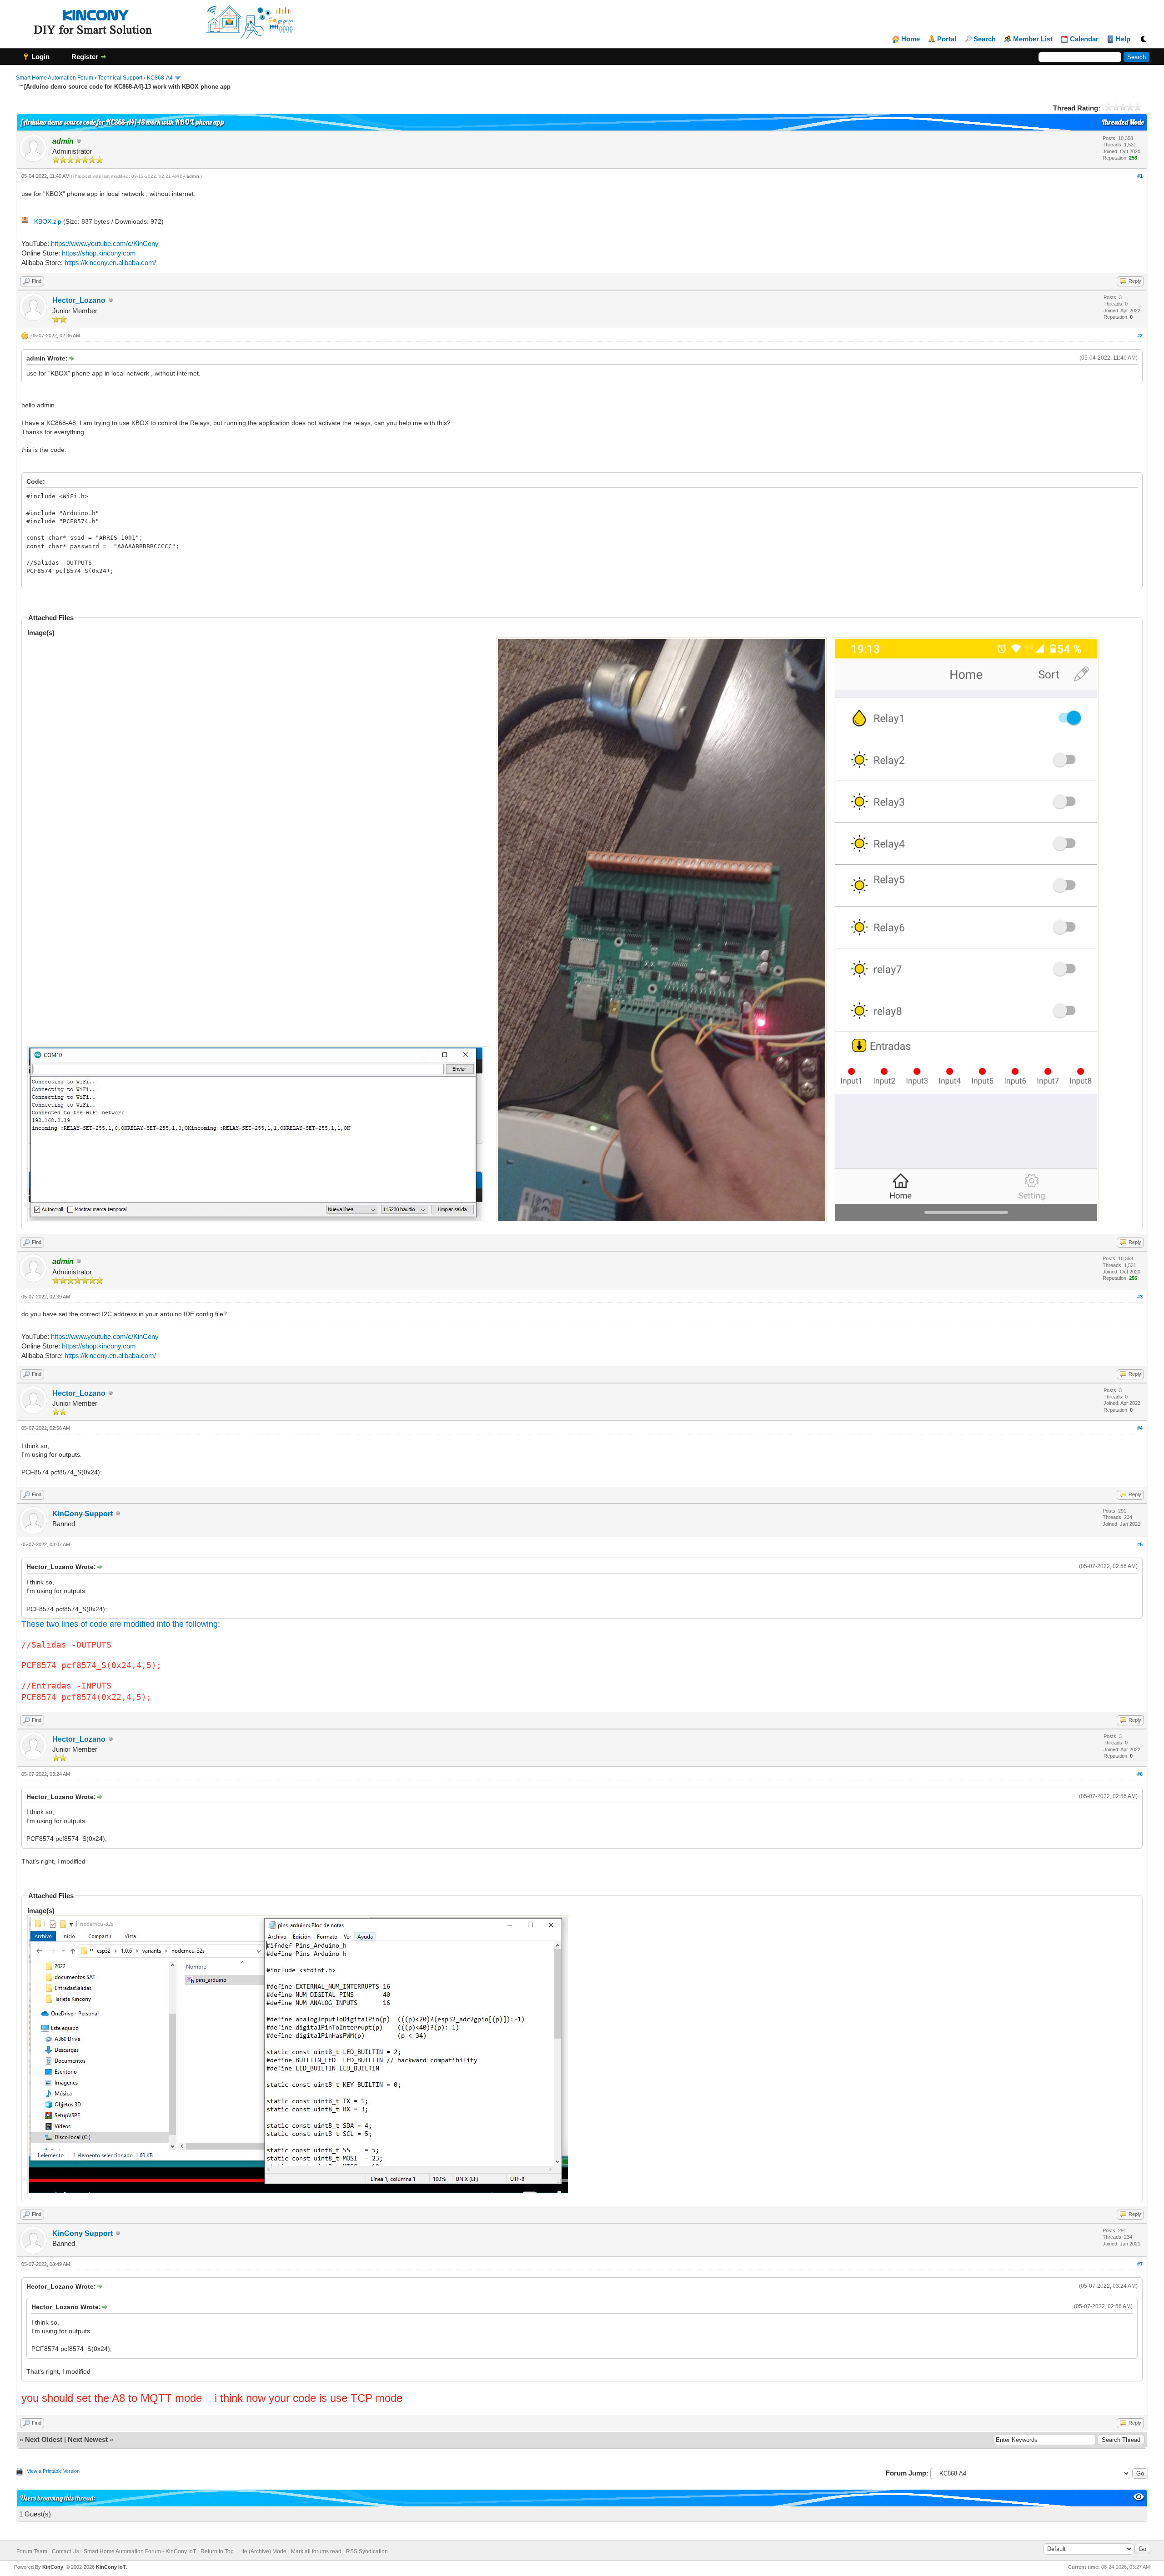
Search (985, 39)
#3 (1140, 1297)
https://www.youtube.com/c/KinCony (105, 243)
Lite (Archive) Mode (262, 2551)
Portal (947, 39)
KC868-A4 (160, 78)
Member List (1033, 39)
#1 (1140, 176)
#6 (1140, 1774)
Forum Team (32, 2551)
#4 (1140, 1428)
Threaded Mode (1123, 122)
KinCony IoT (111, 2567)
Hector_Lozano (79, 300)
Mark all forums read (316, 2551)
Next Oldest (44, 2439)
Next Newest (88, 2439)
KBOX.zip (48, 221)
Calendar (1084, 39)
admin (193, 176)
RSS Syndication (367, 2551)
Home (911, 39)
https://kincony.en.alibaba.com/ (110, 263)
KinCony (53, 2567)
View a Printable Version (53, 2471)
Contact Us (65, 2551)
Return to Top (217, 2551)
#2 (1140, 336)
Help (1123, 39)
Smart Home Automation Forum (55, 78)
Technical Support (120, 78)
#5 (1140, 1544)
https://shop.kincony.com (99, 253)
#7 (1140, 2264)
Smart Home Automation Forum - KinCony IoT (140, 2551)
